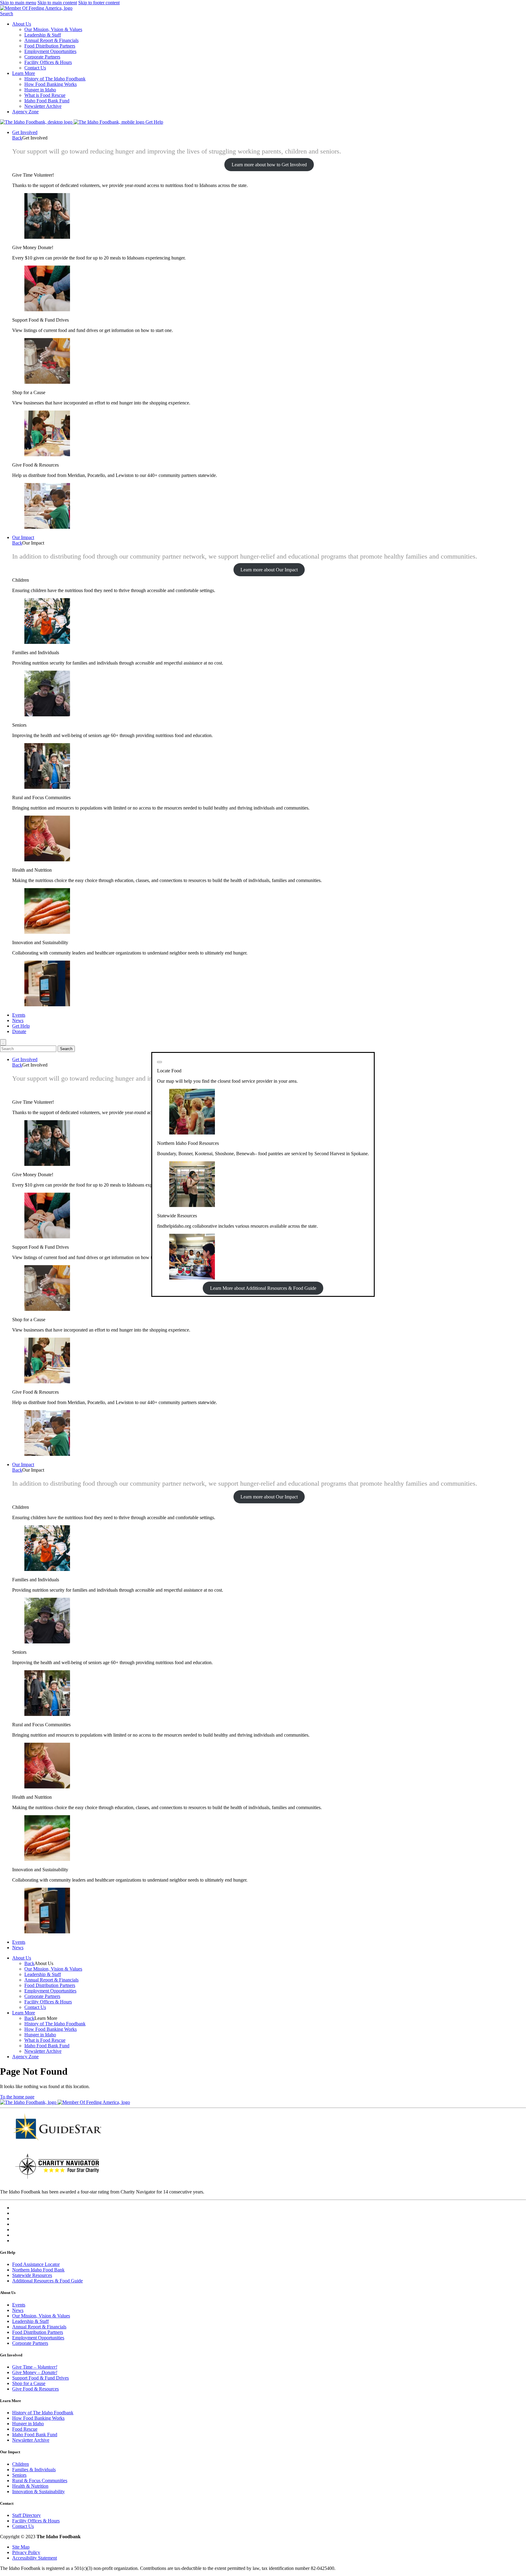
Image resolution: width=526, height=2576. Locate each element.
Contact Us (35, 68)
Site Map (21, 2547)
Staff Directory (26, 2515)
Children (21, 2464)
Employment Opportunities (50, 51)
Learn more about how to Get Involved (269, 165)
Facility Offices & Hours (48, 62)
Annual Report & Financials (51, 40)
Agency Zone (25, 112)
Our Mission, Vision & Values (53, 29)
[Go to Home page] (37, 122)
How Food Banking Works (51, 84)
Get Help (154, 122)
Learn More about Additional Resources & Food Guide (263, 1288)
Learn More (24, 73)
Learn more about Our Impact (269, 570)
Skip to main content (57, 3)
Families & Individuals (34, 2470)
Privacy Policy (26, 2552)
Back (17, 138)
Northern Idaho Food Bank (38, 2270)
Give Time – (35, 2367)
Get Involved (25, 132)
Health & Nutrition (30, 2486)
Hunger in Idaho (40, 90)
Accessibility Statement (35, 2558)
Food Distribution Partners (50, 46)
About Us (22, 24)
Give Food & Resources (35, 2389)
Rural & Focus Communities (40, 2481)
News (18, 1020)
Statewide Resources (32, 2275)
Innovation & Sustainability (39, 2491)
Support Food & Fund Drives (40, 2378)
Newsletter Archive (43, 106)
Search (7, 14)
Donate (19, 1031)
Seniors (19, 2475)
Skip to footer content (99, 3)
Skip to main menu (18, 3)
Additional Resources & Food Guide (47, 2281)
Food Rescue (25, 2429)
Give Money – (35, 2372)
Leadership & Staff (43, 35)
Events (19, 1015)
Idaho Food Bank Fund (47, 101)
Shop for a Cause (29, 2383)
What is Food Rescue (45, 95)
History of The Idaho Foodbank (55, 79)
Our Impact (23, 537)
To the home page (17, 2097)
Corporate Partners (42, 57)
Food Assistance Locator (36, 2264)
